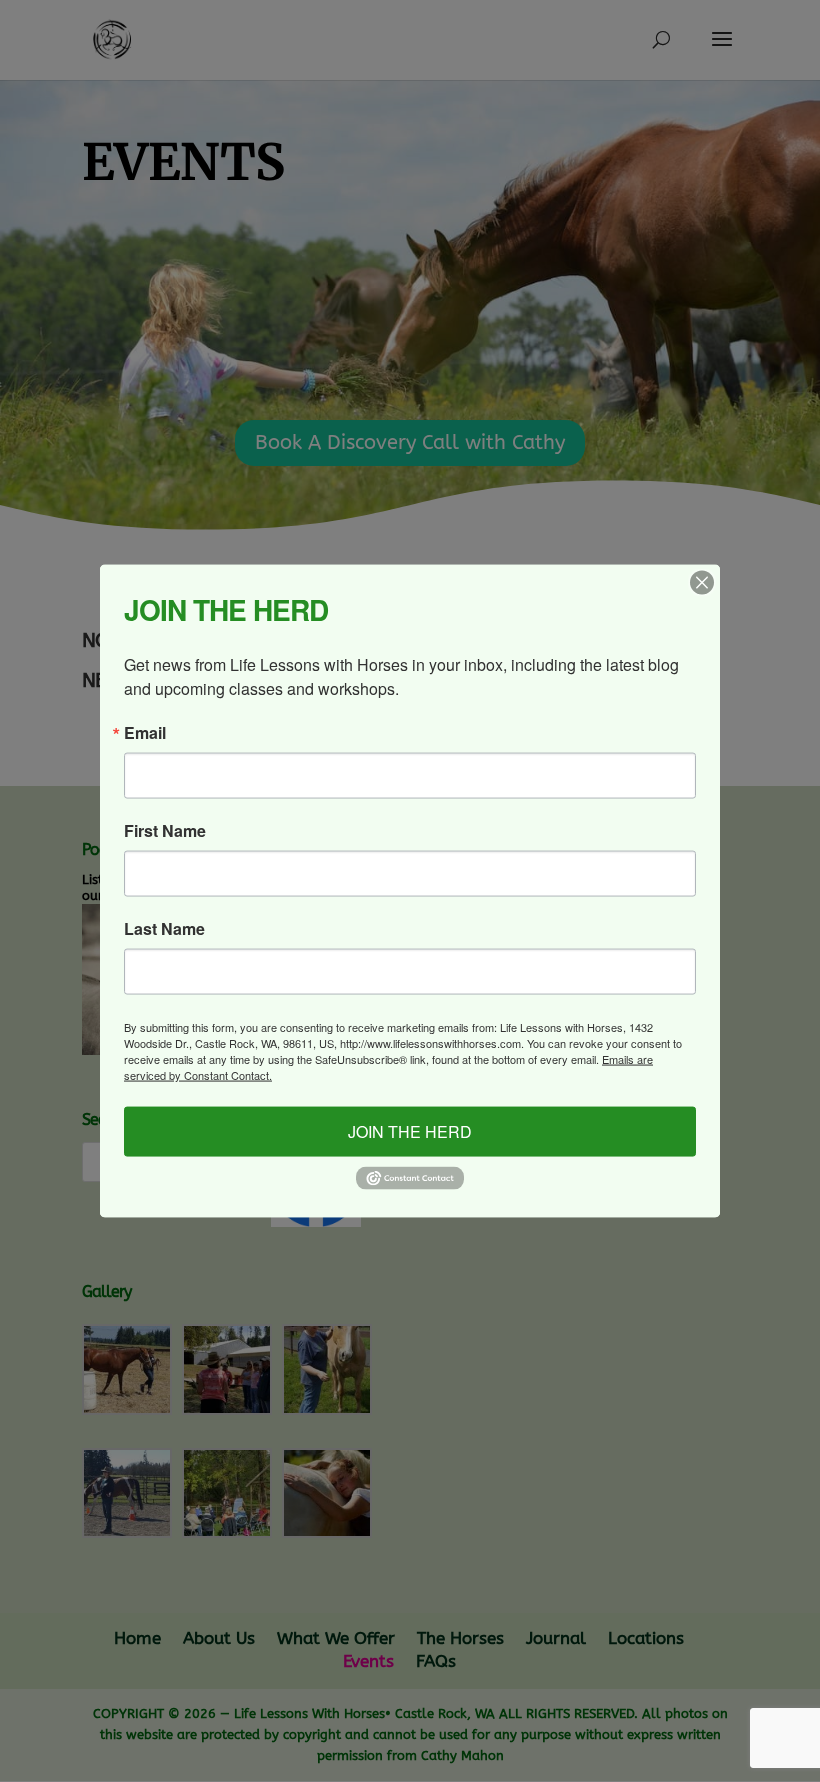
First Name (165, 831)
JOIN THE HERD (410, 1131)
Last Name (164, 929)
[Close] (702, 583)
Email (145, 733)
